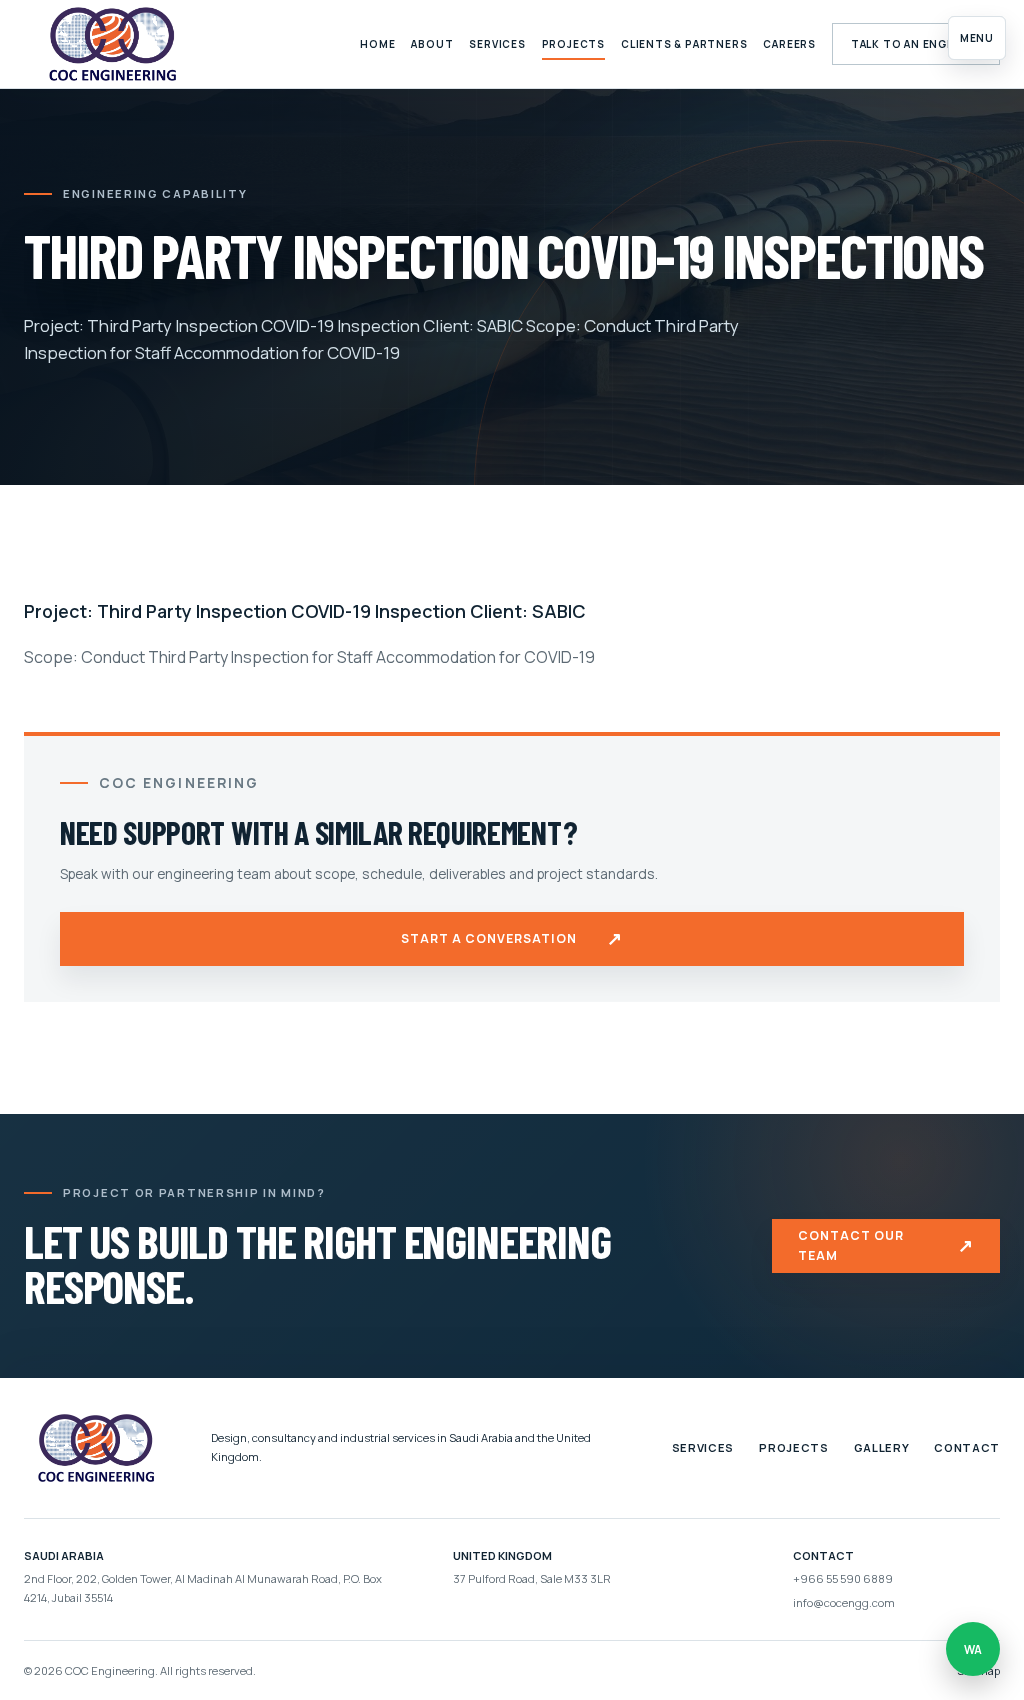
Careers (789, 44)
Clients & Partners (684, 44)
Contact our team (886, 1245)
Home (377, 44)
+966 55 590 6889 (843, 1578)
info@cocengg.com (844, 1602)
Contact (967, 1447)
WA (973, 1649)
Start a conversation (511, 938)
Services (497, 44)
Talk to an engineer (916, 44)
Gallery (882, 1447)
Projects (573, 44)
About (432, 44)
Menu (977, 38)
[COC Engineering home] (113, 44)
